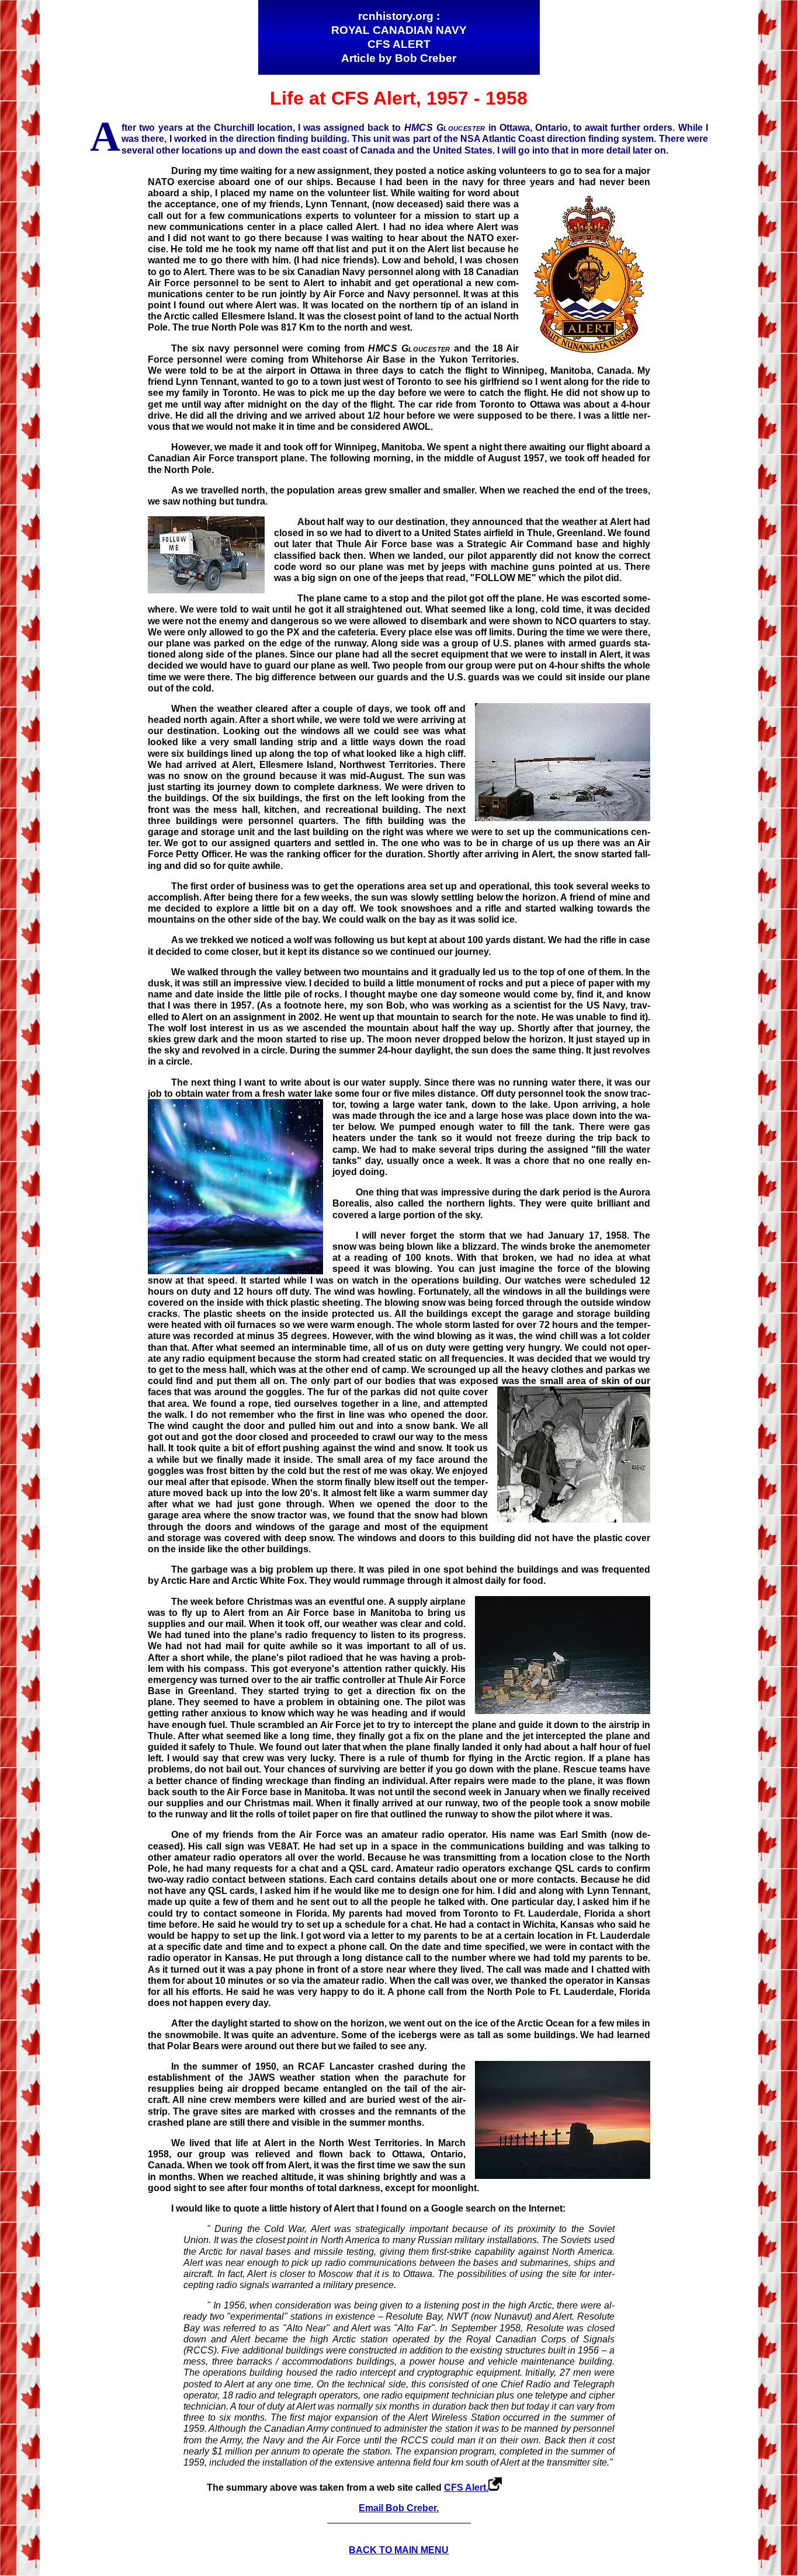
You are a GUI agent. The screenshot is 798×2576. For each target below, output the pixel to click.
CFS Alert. (466, 2488)
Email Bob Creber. (399, 2508)
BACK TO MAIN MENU (399, 2550)
